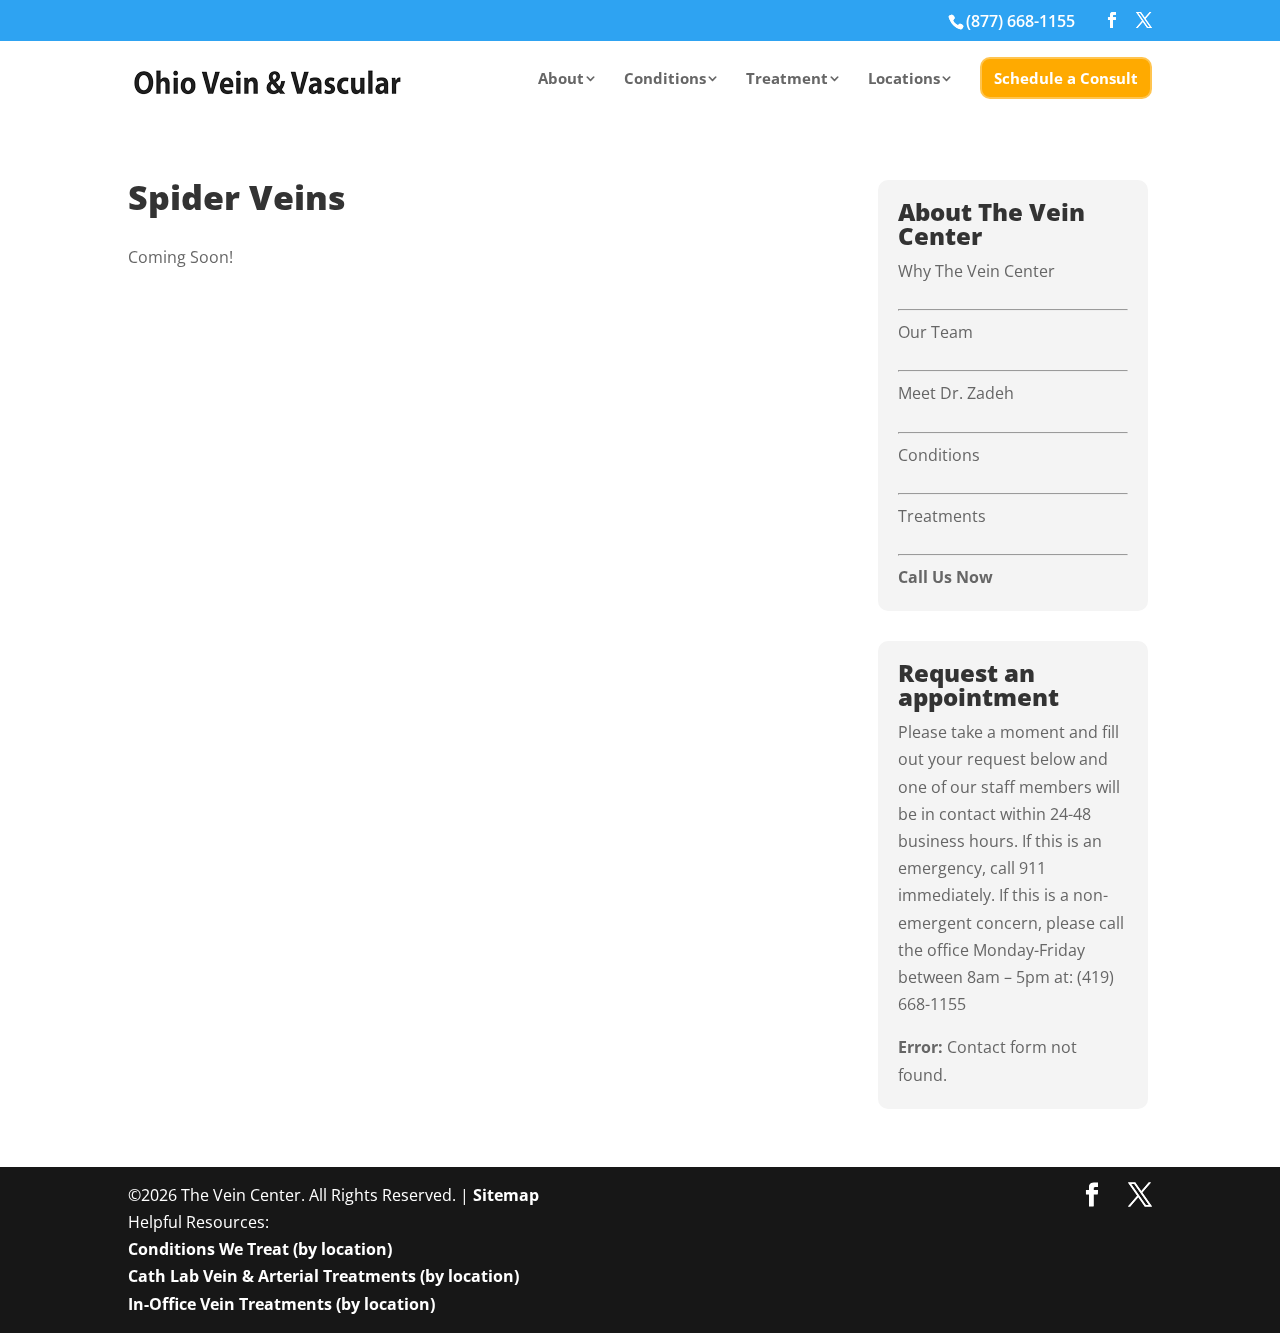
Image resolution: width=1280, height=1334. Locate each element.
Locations (904, 79)
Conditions (665, 79)
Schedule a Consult (1066, 78)
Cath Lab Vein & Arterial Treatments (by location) (323, 1276)
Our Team (935, 332)
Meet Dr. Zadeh (956, 393)
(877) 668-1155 (1020, 21)
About (561, 79)
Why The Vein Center (976, 271)
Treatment (787, 79)
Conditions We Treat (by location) (260, 1249)
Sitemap (506, 1195)
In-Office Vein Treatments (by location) (281, 1304)
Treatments (942, 516)
